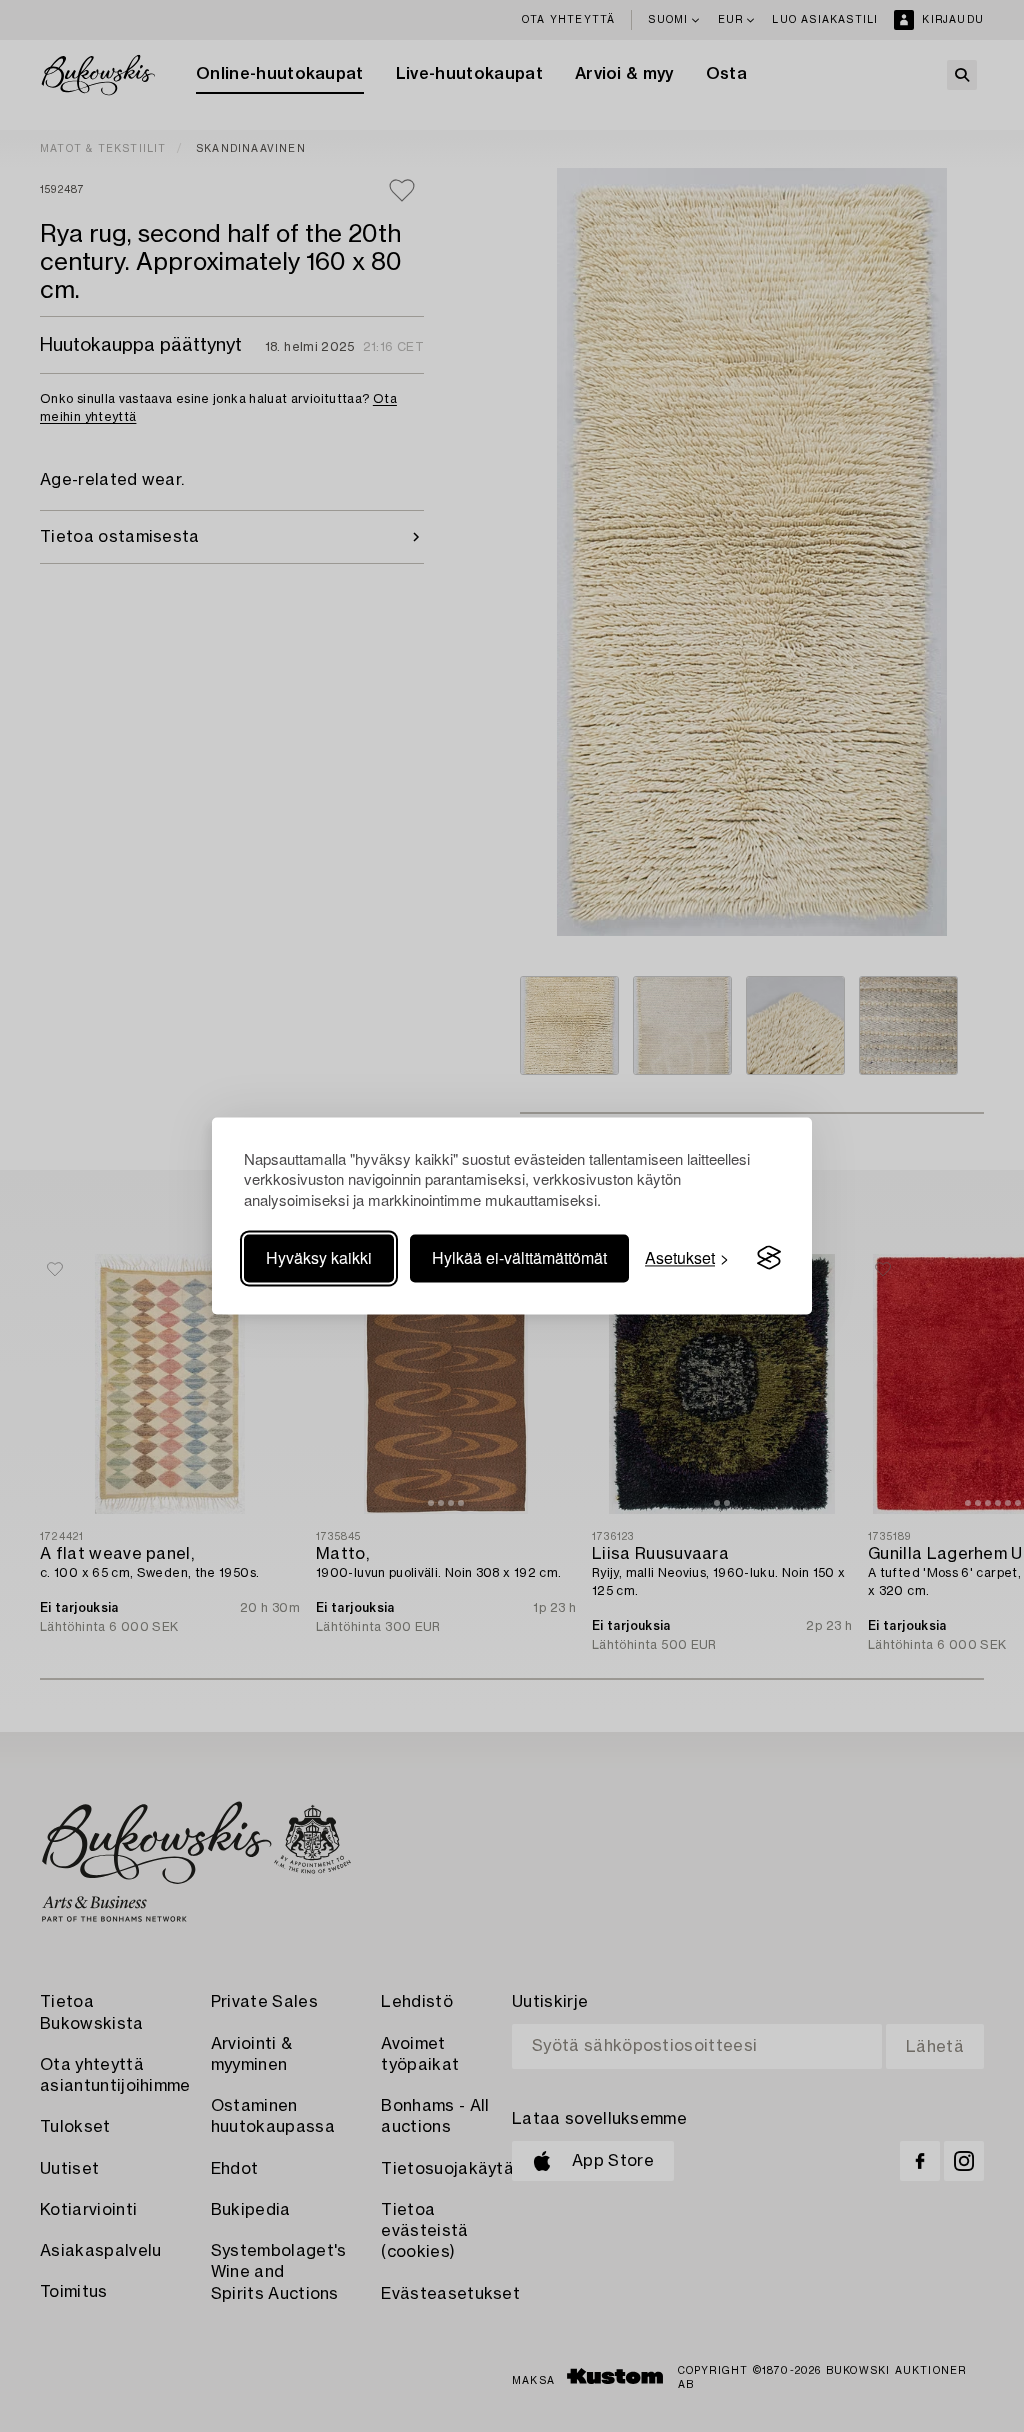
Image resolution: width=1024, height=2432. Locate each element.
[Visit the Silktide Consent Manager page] (769, 1258)
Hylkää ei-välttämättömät (519, 1257)
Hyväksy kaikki (319, 1257)
